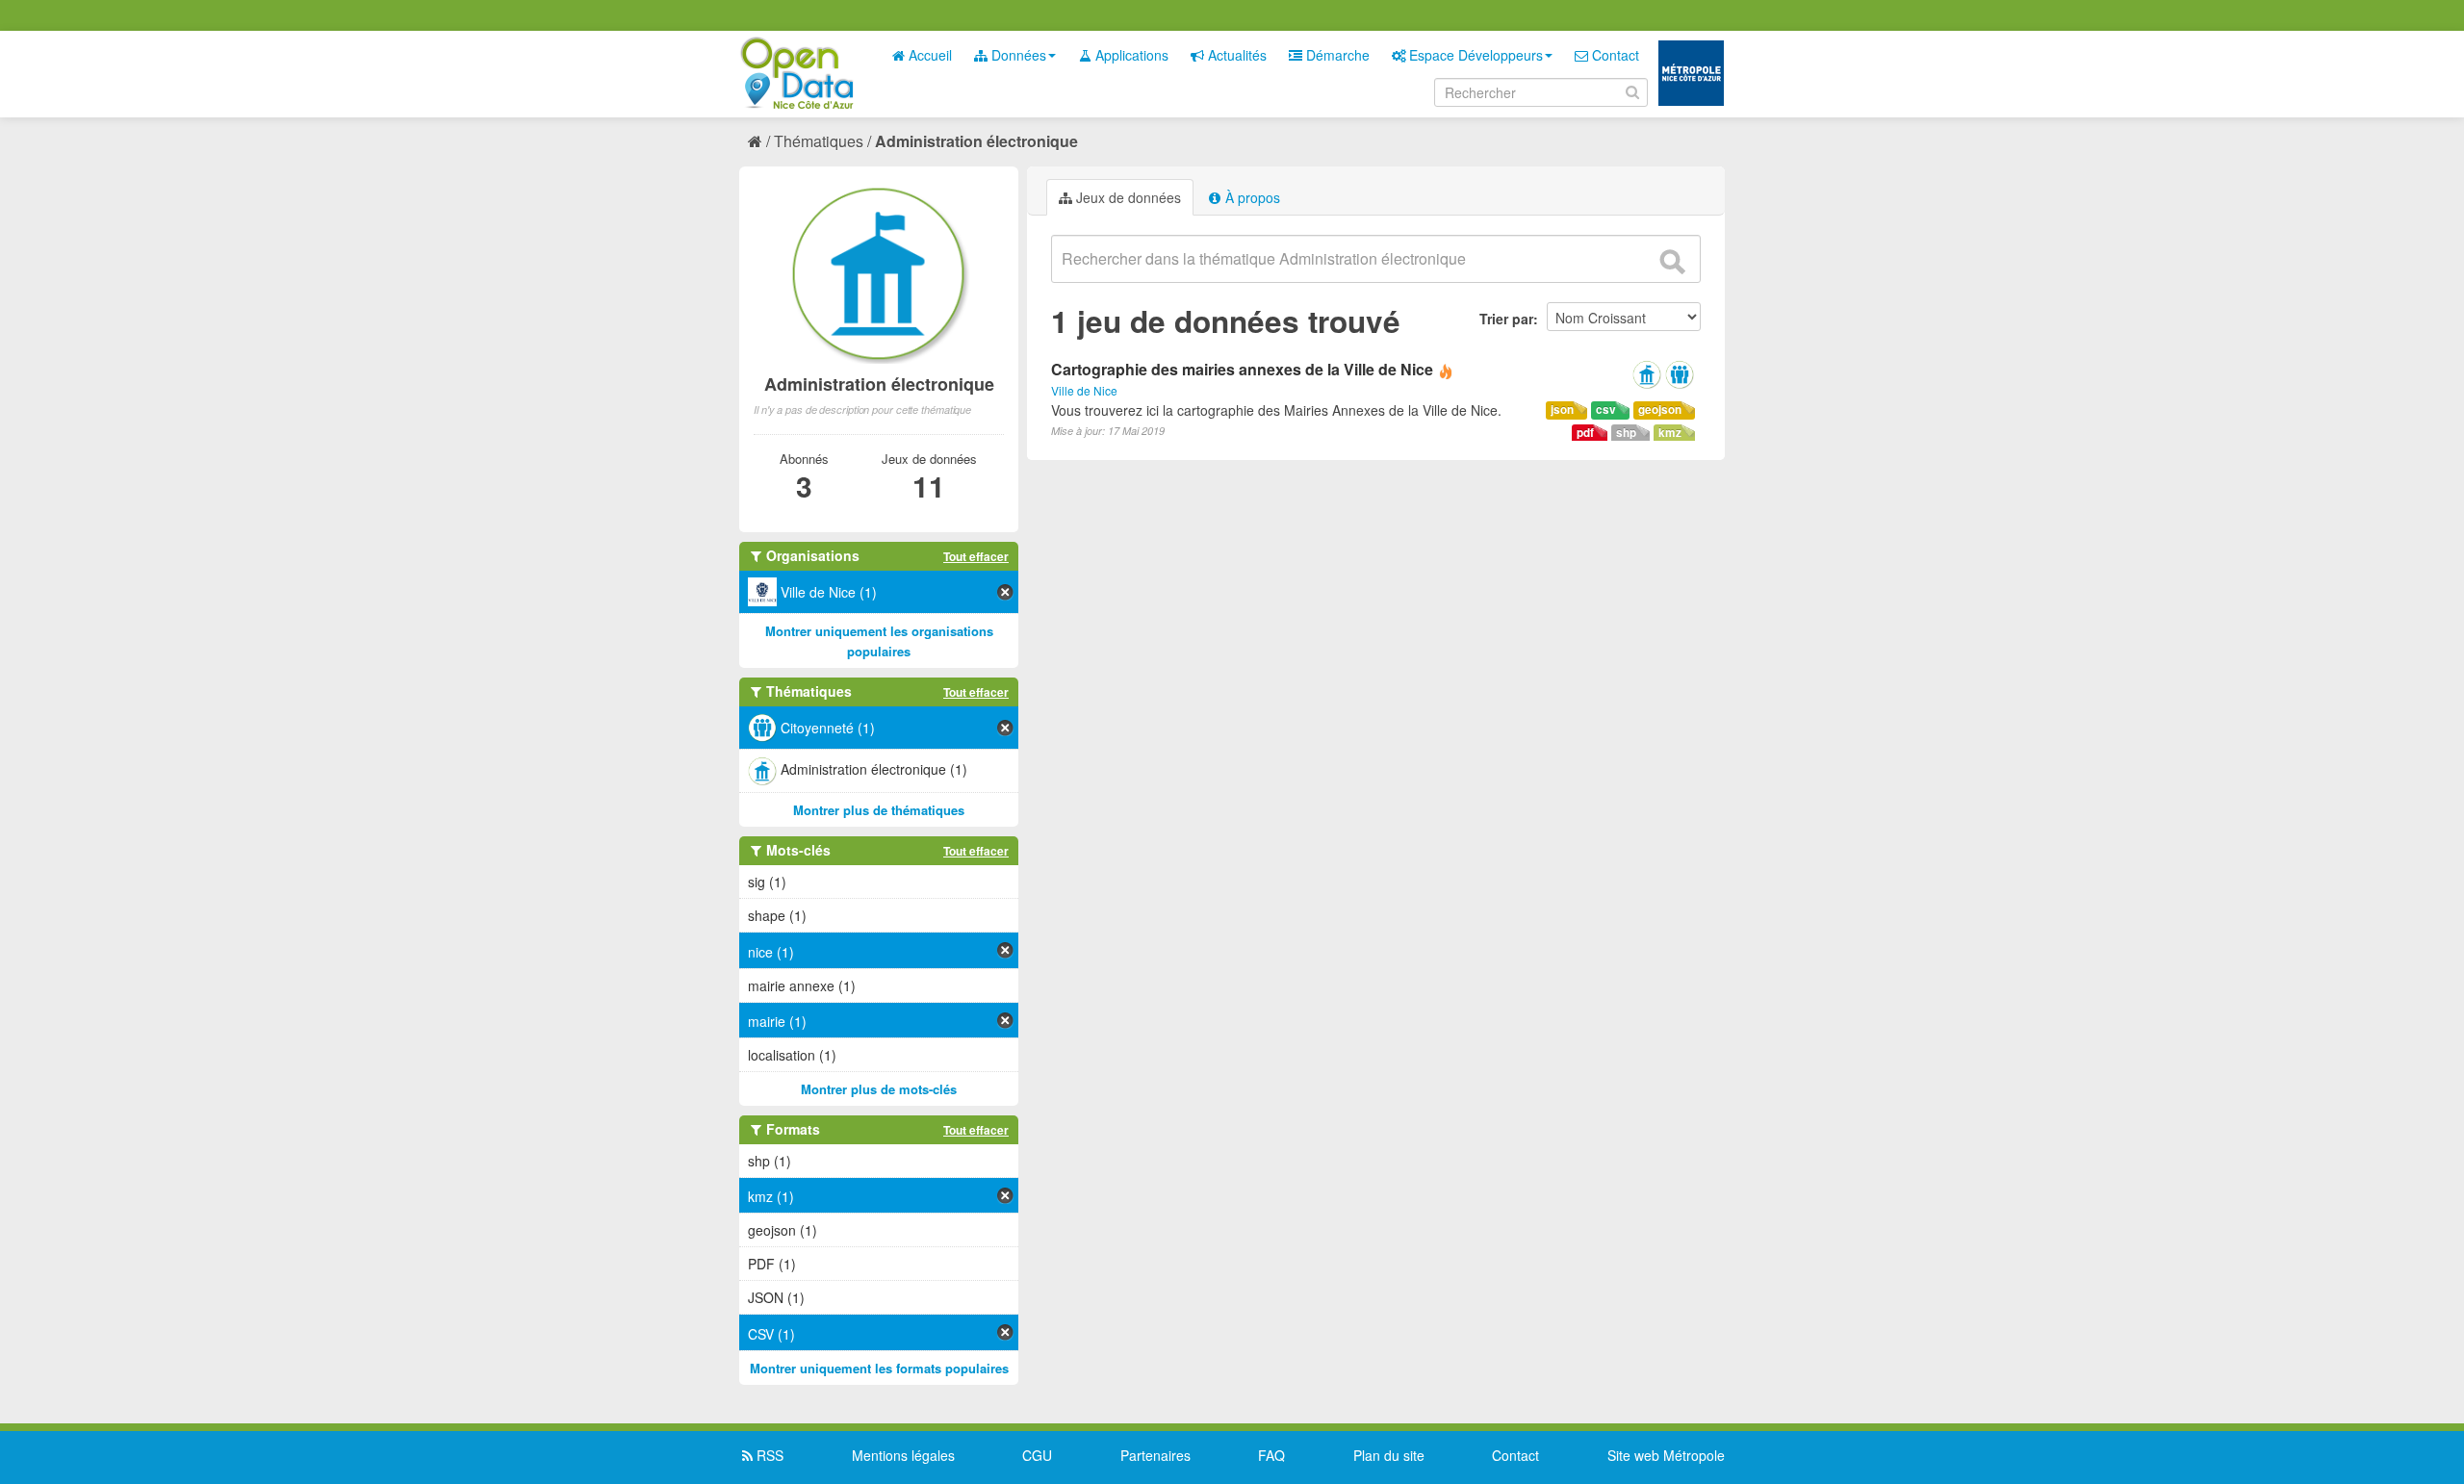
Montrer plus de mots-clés (879, 1089)
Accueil (928, 55)
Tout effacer (976, 556)
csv (1606, 409)
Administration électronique (976, 141)
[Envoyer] (1672, 262)
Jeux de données (1127, 197)
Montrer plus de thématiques (879, 810)
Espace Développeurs (1474, 55)
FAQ (1271, 1455)
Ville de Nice (1084, 390)
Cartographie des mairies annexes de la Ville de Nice (1242, 369)
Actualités (1235, 55)
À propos (1251, 197)
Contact (1614, 55)
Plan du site (1389, 1455)
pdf (1585, 433)
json (1562, 409)
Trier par (1506, 319)
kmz (1670, 433)
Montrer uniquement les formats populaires (879, 1368)
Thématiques (819, 141)
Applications (1130, 55)
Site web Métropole (1666, 1455)
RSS (768, 1455)
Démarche (1336, 55)
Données (1017, 55)
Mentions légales (903, 1455)
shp (1626, 433)
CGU (1037, 1455)
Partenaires (1155, 1455)
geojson (1660, 409)
